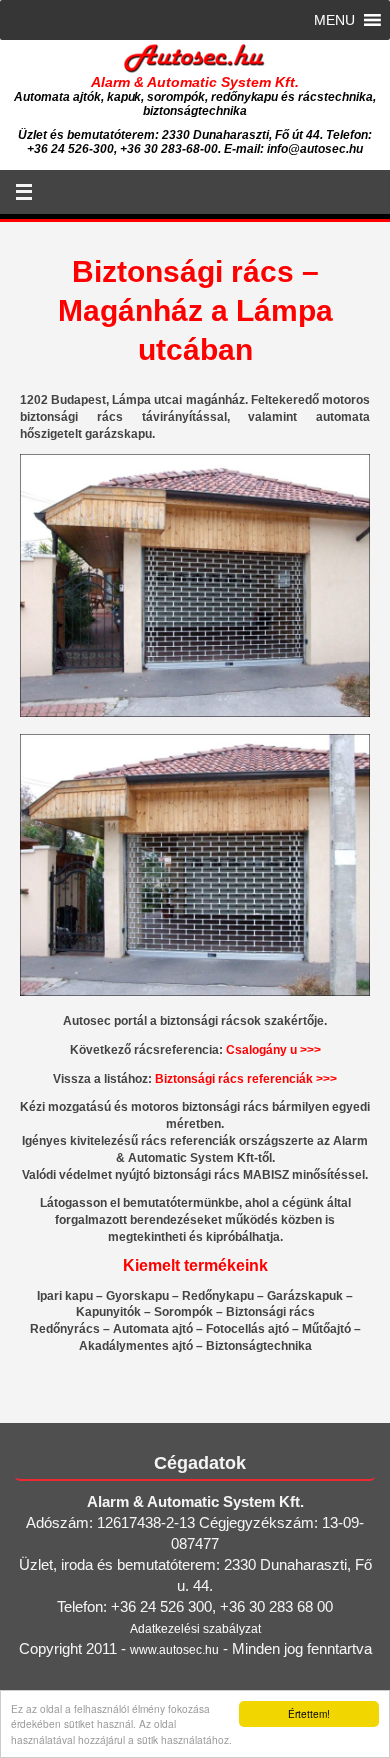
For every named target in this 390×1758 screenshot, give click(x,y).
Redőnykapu (218, 1296)
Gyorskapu (137, 1296)
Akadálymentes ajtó (136, 1346)
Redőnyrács (65, 1329)
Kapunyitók (108, 1312)
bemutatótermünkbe (181, 1203)
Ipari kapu (65, 1296)
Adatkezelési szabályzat (195, 1629)
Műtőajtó (326, 1329)
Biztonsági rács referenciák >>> (246, 1079)
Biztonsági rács (270, 1312)
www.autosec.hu (174, 1650)
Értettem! (309, 1713)
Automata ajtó (153, 1329)
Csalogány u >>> (273, 1050)
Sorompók (183, 1312)
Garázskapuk (305, 1296)
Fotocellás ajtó (247, 1329)
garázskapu (118, 434)
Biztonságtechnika (259, 1346)
